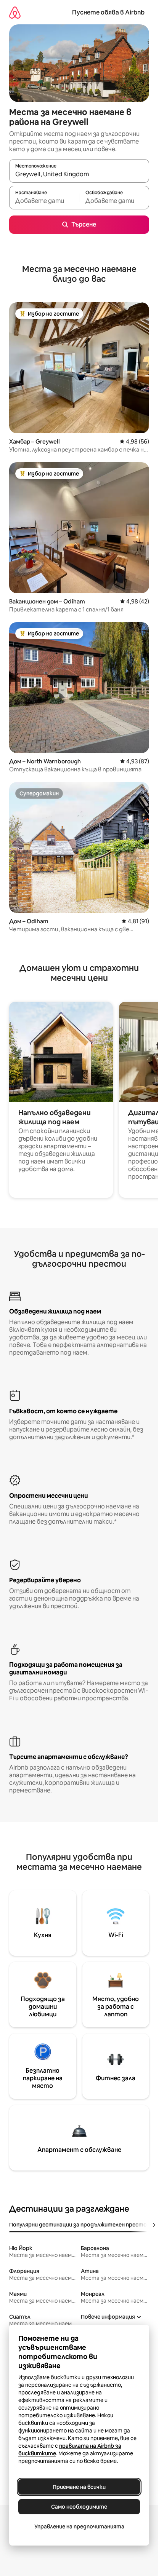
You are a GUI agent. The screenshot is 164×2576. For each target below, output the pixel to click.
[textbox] (44, 201)
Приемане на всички (79, 2487)
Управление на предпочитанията (79, 2527)
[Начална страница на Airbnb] (15, 12)
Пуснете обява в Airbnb (108, 12)
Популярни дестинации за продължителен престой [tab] (80, 2225)
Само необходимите (79, 2507)
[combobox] (79, 174)
